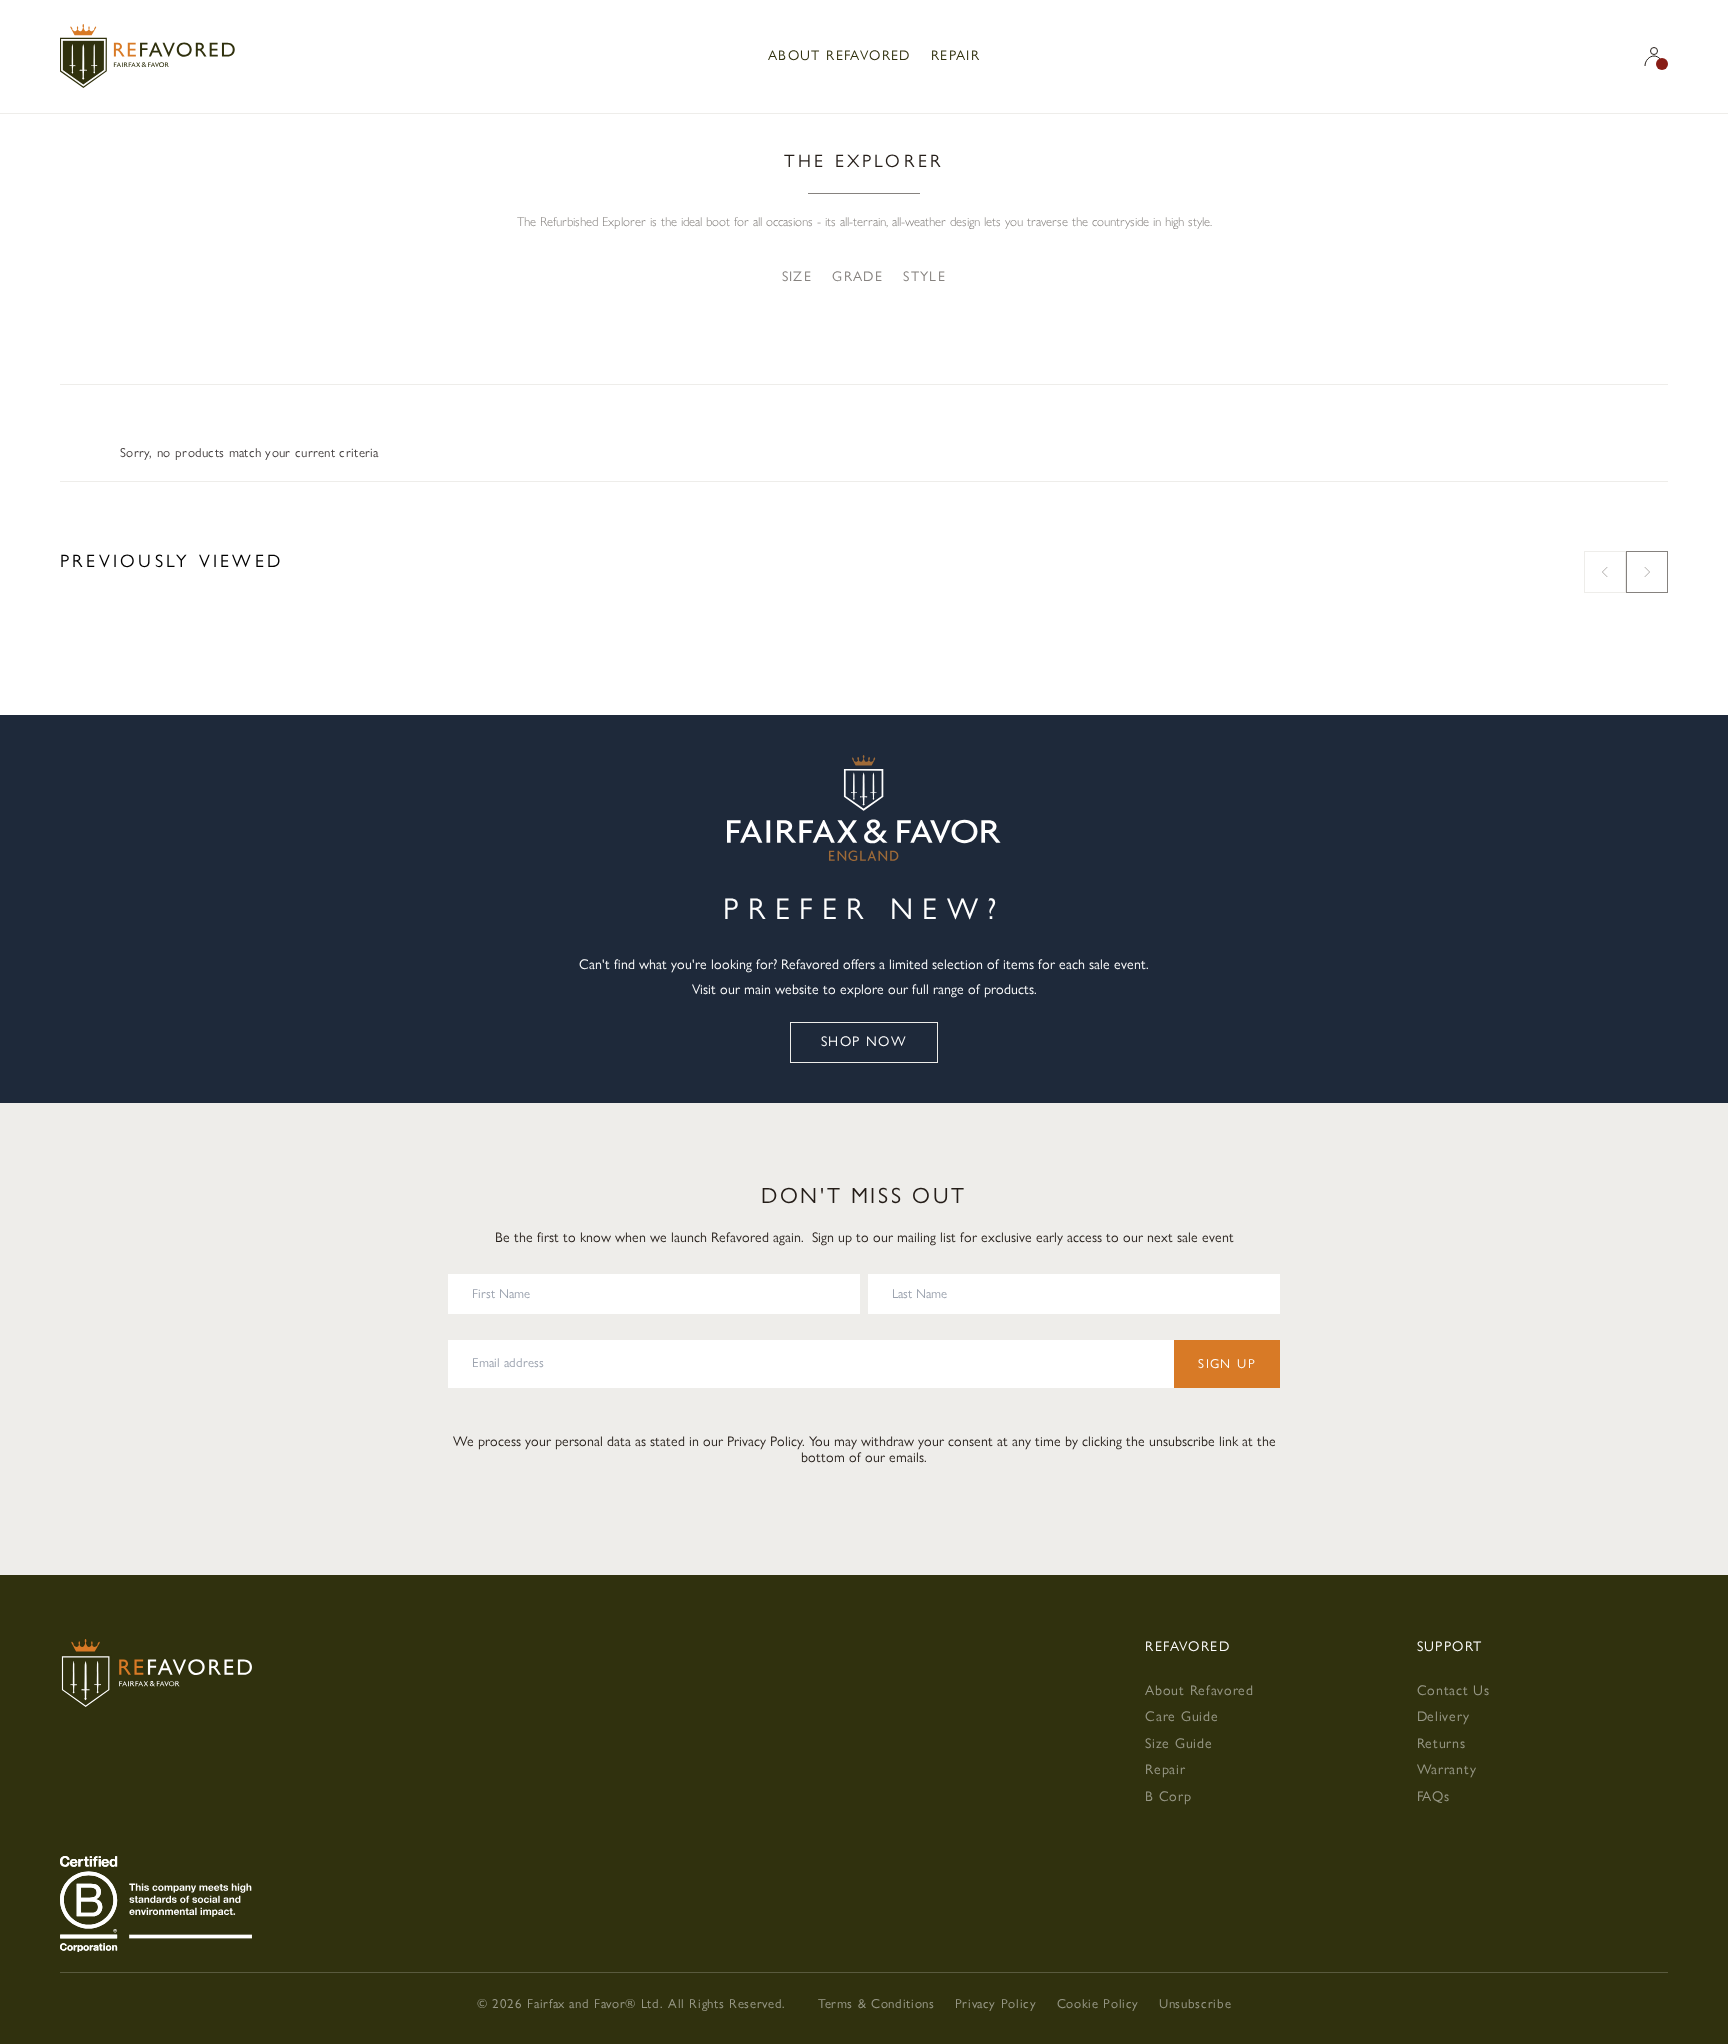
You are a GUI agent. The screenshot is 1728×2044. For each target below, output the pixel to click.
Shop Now (864, 1041)
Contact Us (1453, 1690)
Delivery (1443, 1716)
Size (797, 277)
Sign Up (1227, 1363)
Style (924, 277)
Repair (955, 55)
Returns (1441, 1743)
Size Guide (1178, 1743)
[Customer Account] (1654, 56)
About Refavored (839, 55)
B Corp (1168, 1796)
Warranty (1447, 1769)
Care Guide (1181, 1716)
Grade (857, 277)
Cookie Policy (1098, 2003)
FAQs (1433, 1796)
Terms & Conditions (876, 2003)
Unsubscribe (1195, 2003)
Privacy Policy (764, 1441)
